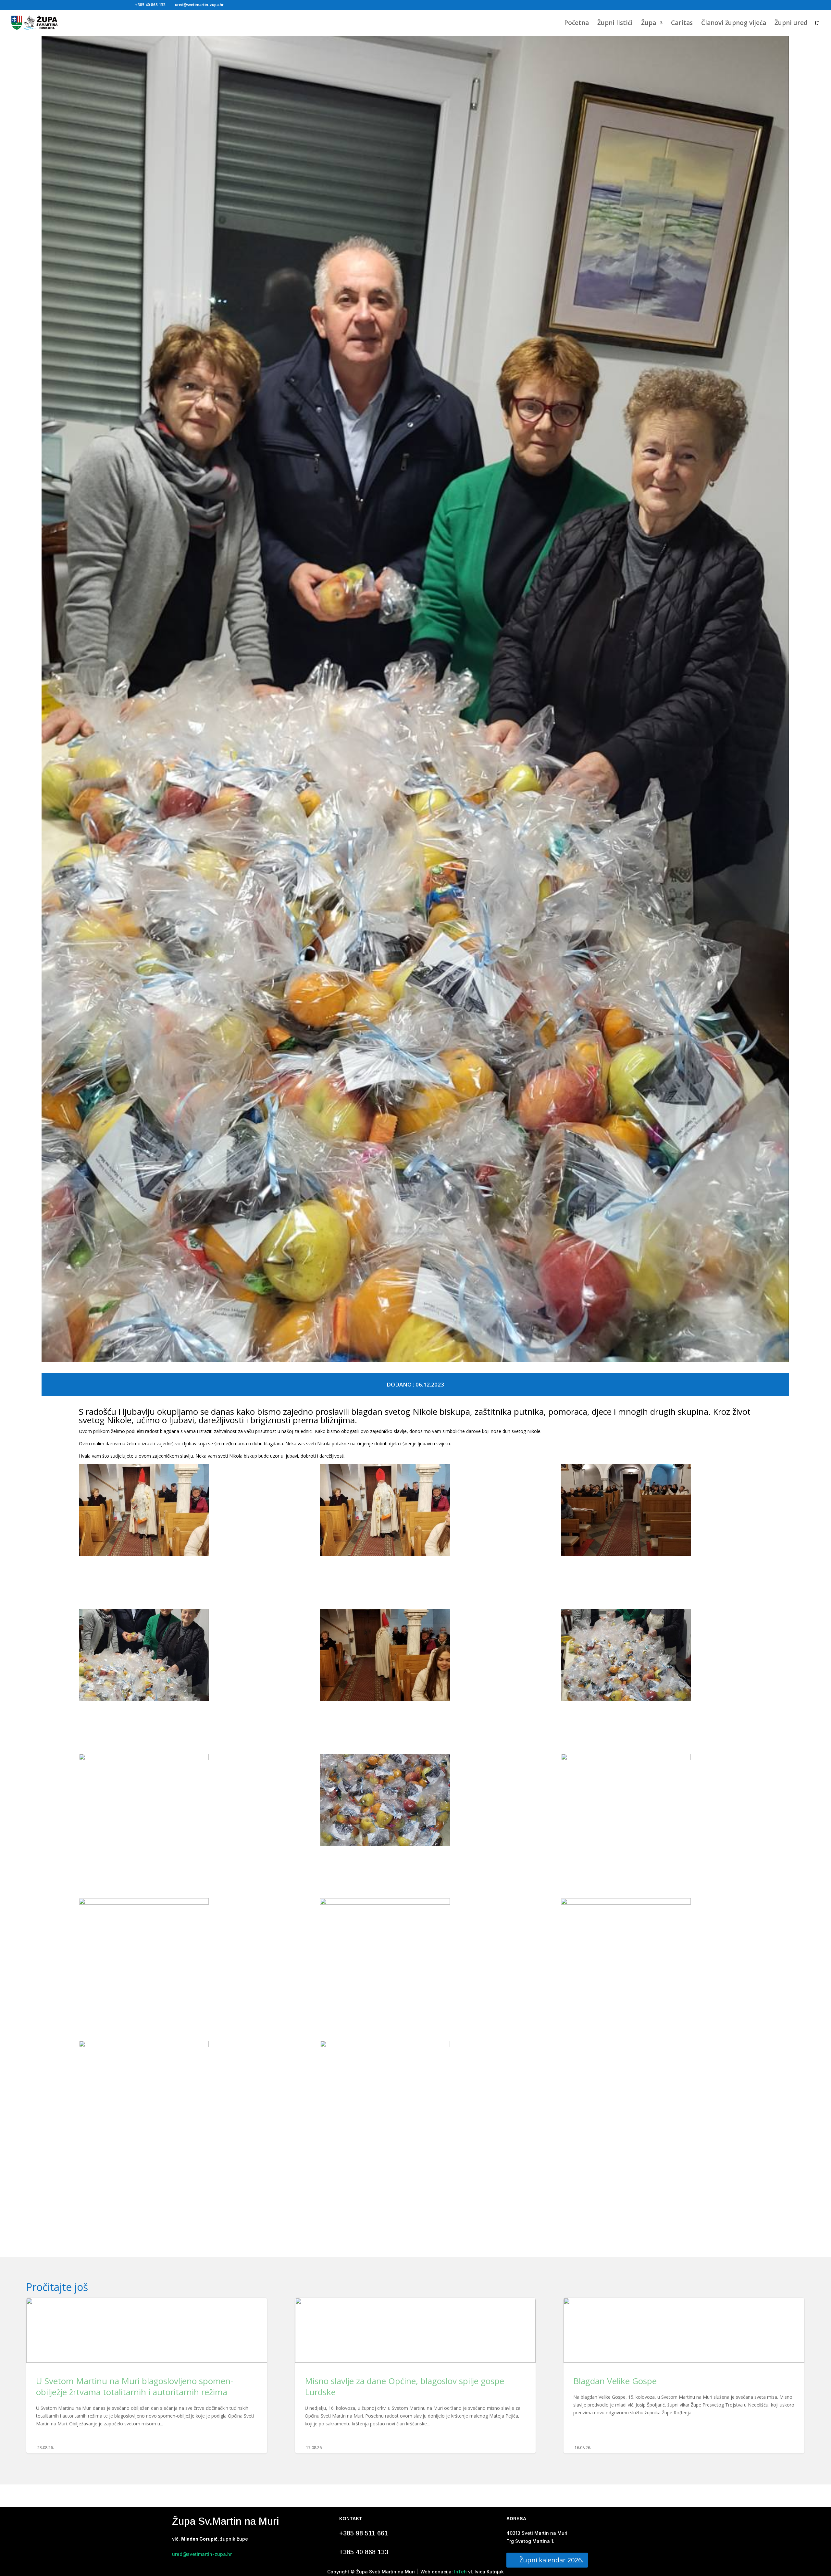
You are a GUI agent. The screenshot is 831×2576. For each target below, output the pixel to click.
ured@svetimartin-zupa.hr (202, 2554)
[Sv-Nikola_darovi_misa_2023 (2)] (415, 2087)
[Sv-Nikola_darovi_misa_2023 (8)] (656, 1656)
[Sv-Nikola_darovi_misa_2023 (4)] (415, 1511)
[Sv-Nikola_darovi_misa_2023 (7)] (415, 1656)
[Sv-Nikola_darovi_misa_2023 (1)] (174, 2087)
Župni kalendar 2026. (551, 2560)
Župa (649, 24)
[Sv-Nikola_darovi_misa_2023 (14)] (656, 1944)
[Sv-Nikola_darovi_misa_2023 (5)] (656, 1511)
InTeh (460, 2572)
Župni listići (615, 24)
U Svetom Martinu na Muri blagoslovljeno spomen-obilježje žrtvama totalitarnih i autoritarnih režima (147, 2376)
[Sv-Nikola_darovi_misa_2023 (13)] (415, 1944)
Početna (577, 24)
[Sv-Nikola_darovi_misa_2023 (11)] (656, 1800)
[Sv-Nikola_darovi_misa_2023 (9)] (174, 1800)
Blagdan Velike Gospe (684, 2376)
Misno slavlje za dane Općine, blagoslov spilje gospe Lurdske (415, 2376)
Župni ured (791, 24)
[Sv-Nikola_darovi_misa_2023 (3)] (174, 1511)
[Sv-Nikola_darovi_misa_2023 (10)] (415, 1801)
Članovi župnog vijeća (734, 24)
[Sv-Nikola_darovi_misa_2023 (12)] (174, 1944)
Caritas (682, 24)
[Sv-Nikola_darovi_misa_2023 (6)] (174, 1656)
